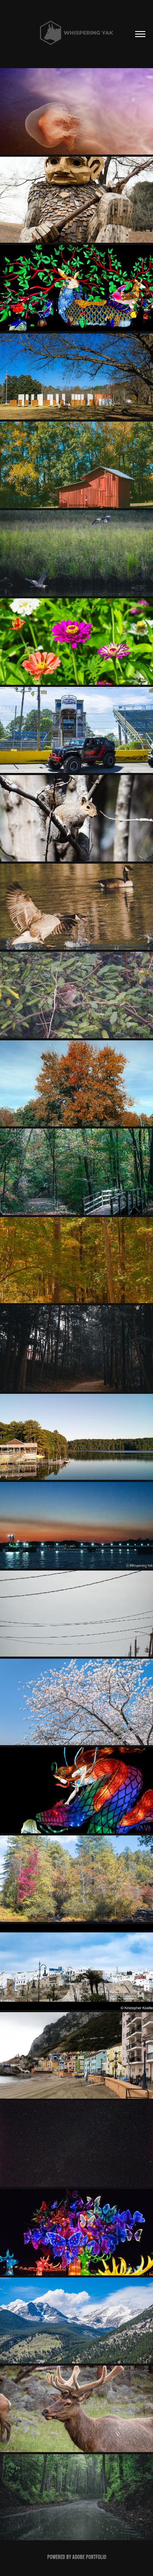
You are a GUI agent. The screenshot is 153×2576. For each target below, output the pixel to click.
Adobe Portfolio (89, 2557)
